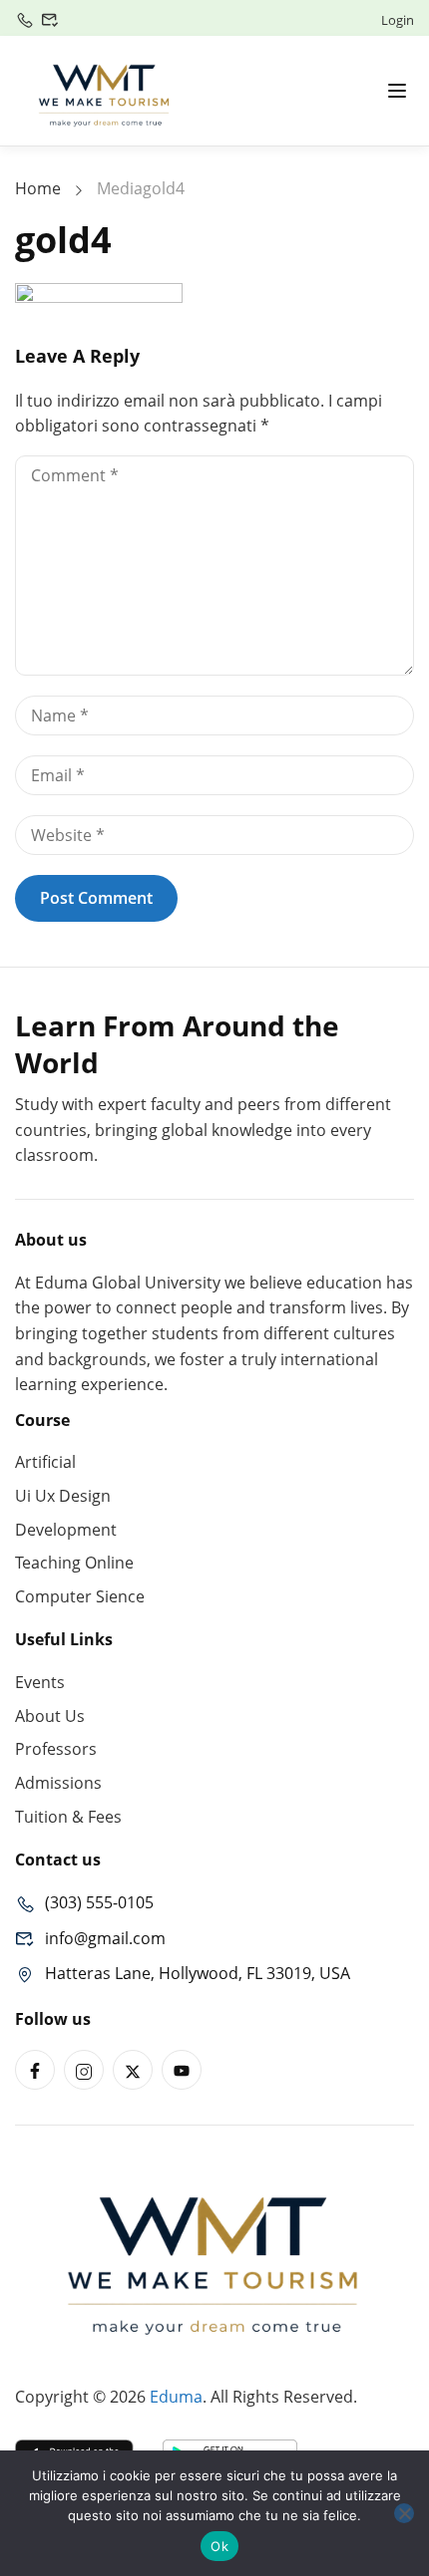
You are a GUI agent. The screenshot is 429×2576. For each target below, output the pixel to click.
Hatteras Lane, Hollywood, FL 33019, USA (198, 1973)
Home (38, 188)
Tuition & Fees (68, 1817)
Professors (56, 1749)
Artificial (45, 1462)
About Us (50, 1716)
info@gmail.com (105, 1938)
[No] (404, 2513)
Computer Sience (80, 1596)
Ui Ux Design (63, 1496)
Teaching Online (74, 1563)
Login (398, 20)
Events (40, 1682)
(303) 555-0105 (99, 1902)
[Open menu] (397, 91)
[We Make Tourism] (105, 89)
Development (66, 1530)
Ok (219, 2546)
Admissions (58, 1783)
